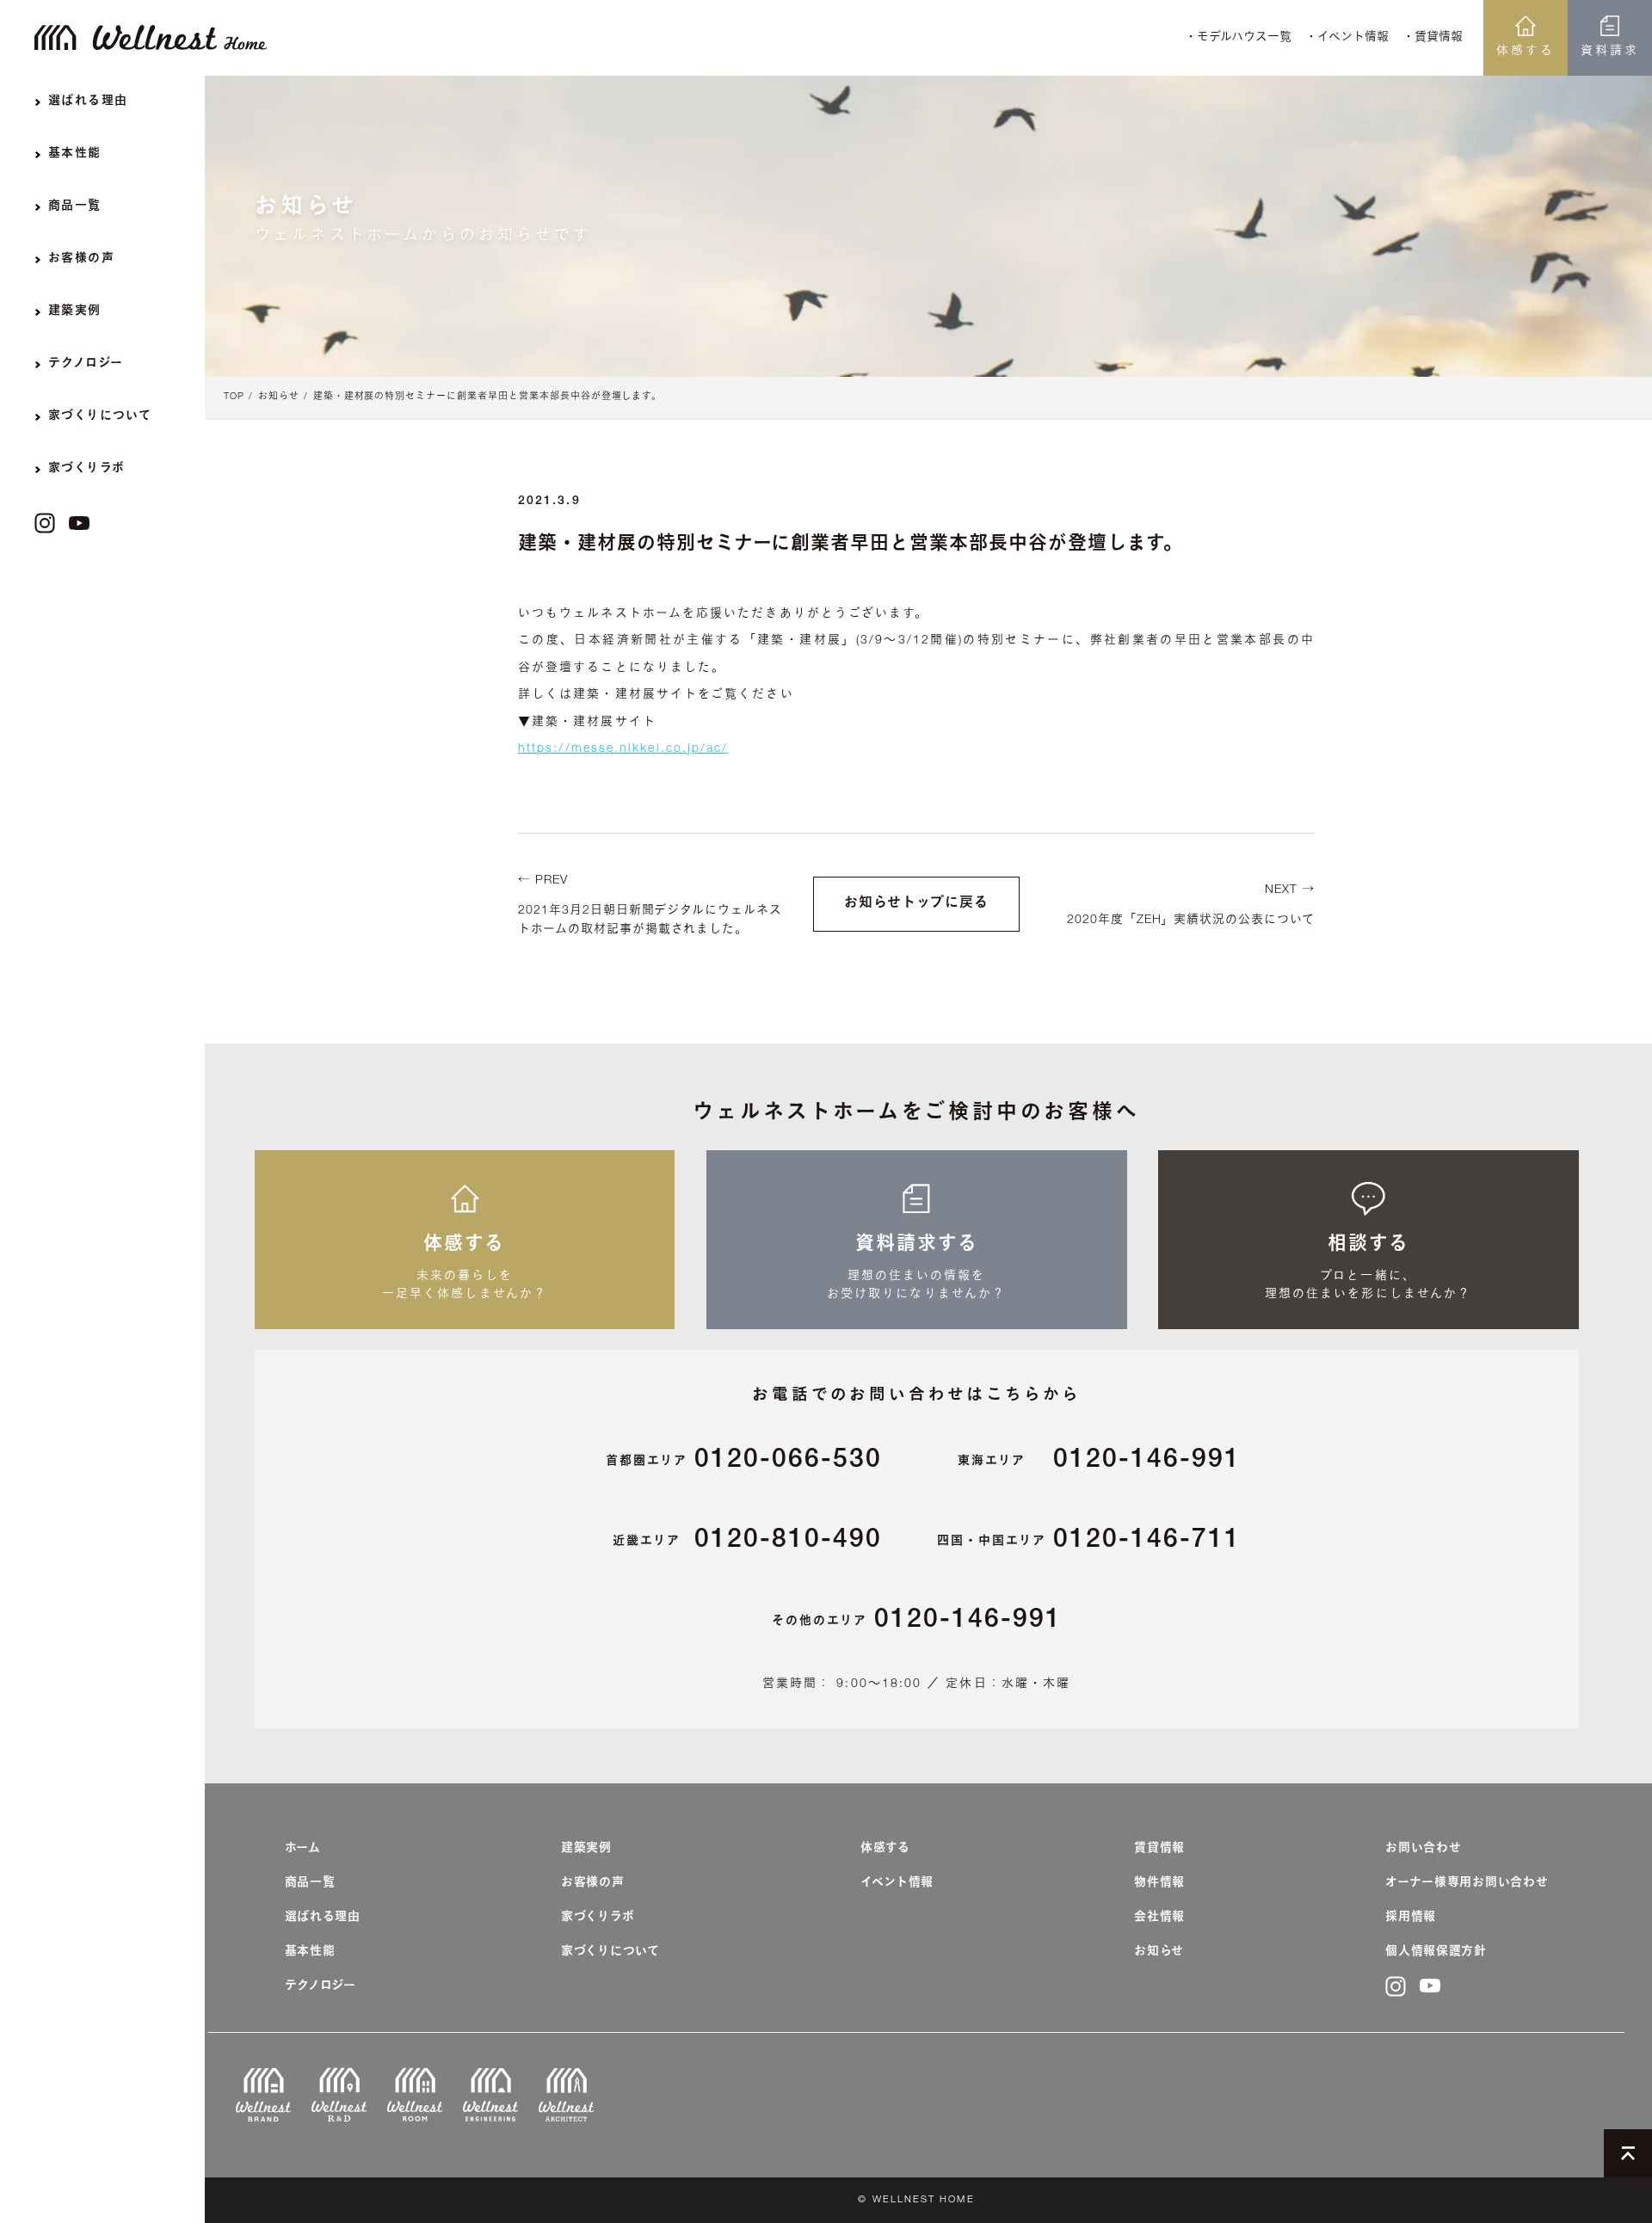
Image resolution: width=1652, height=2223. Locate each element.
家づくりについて (610, 1952)
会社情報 (1159, 1918)
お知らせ (279, 397)
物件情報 (1159, 1883)
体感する (1526, 52)
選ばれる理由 (323, 1918)
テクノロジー (321, 1986)
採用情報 (1411, 1918)
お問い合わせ (1423, 1849)
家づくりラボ (598, 1918)
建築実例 (586, 1849)
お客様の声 (593, 1883)
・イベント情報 (1347, 38)
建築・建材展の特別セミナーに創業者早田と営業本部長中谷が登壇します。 (488, 397)
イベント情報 (897, 1883)
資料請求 (1610, 52)
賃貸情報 (1159, 1849)
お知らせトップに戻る (916, 904)
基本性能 (310, 1952)
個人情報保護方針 (1436, 1952)
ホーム (303, 1849)
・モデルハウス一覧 (1238, 38)
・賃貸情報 (1433, 38)
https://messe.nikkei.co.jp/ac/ (623, 749)
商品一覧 (310, 1883)
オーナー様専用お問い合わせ (1467, 1883)
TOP (234, 397)
